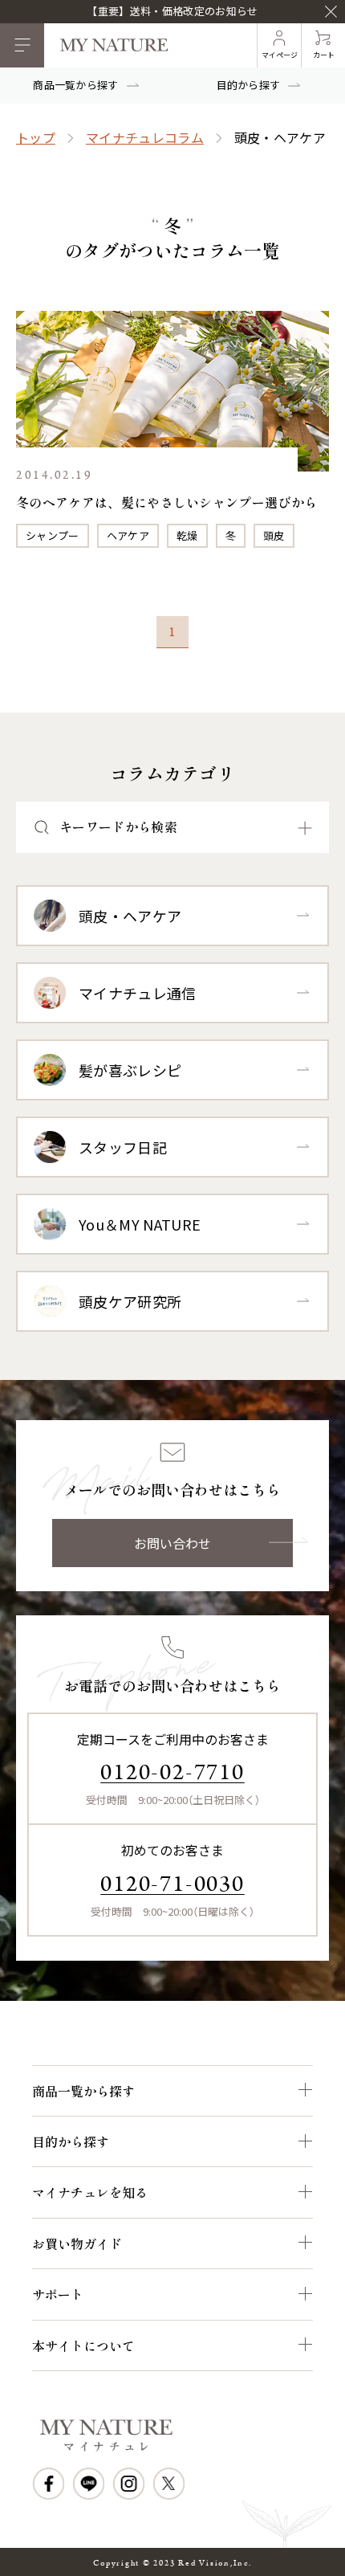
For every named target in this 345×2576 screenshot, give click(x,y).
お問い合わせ (172, 1543)
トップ (36, 137)
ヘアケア (128, 535)
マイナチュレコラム (145, 137)
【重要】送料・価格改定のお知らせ (172, 11)
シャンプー (53, 535)
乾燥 (187, 535)
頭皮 (274, 535)
